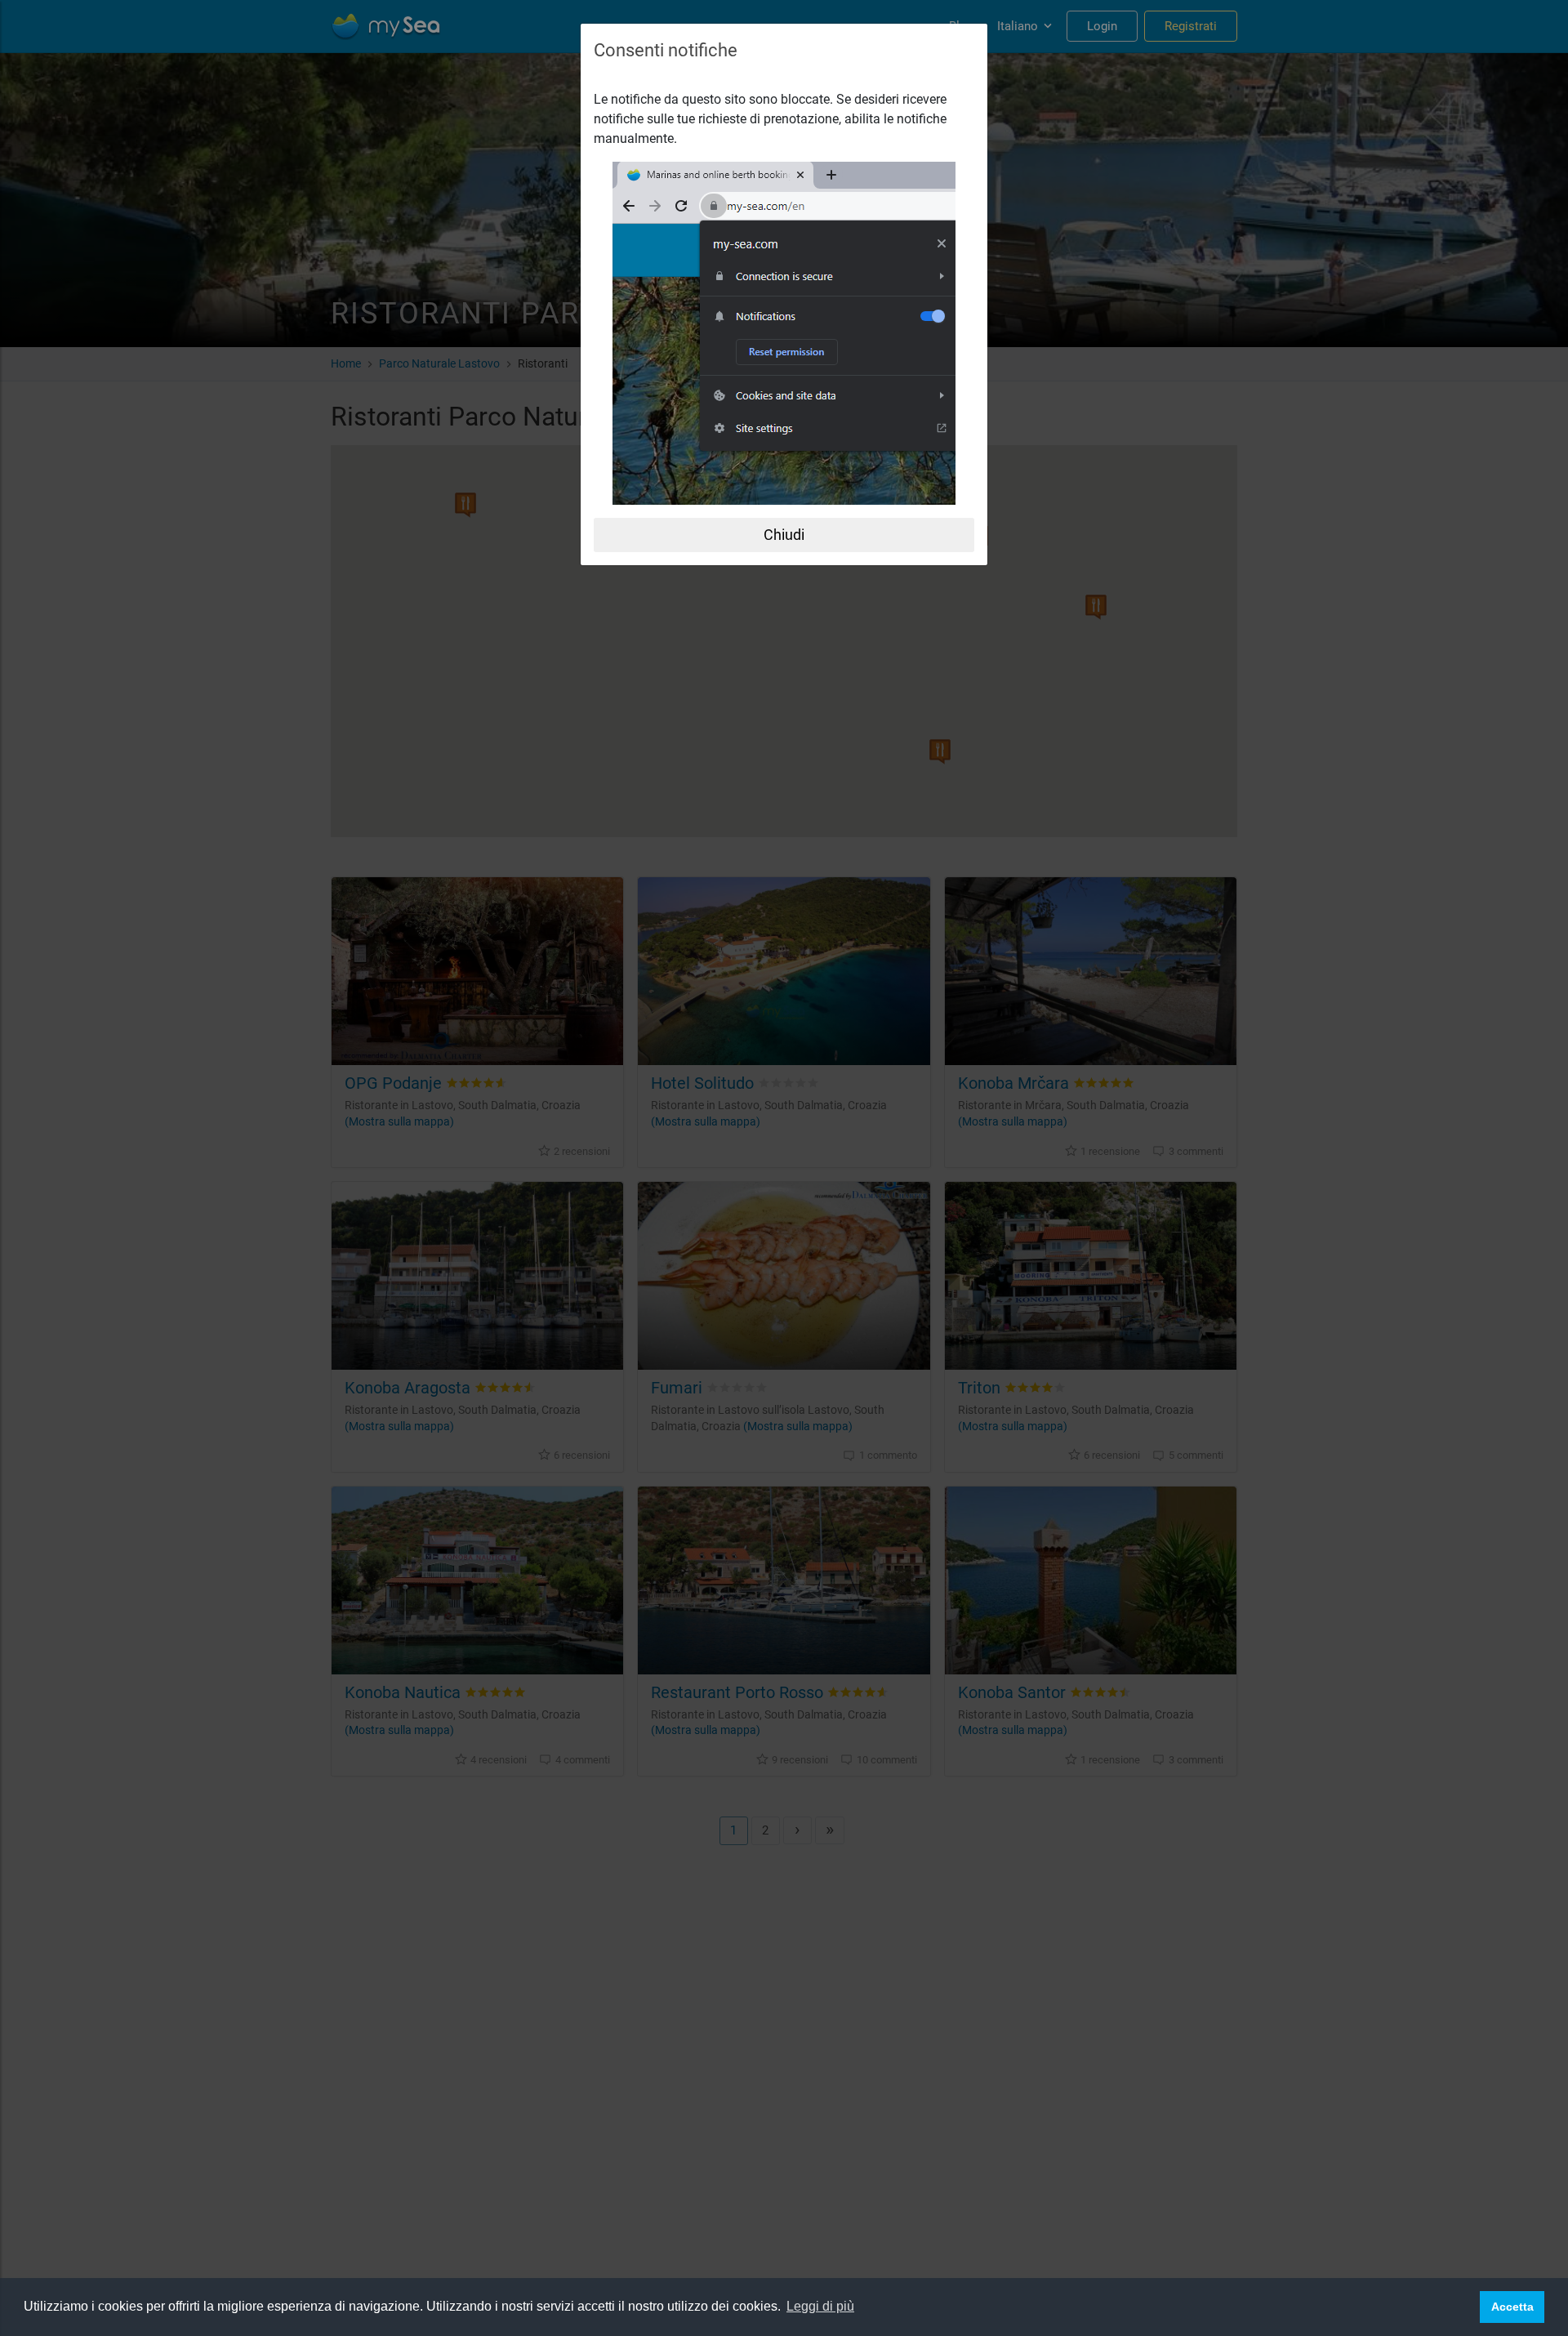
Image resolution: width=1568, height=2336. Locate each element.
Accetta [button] (1512, 2307)
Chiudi (784, 535)
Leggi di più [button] (820, 2306)
